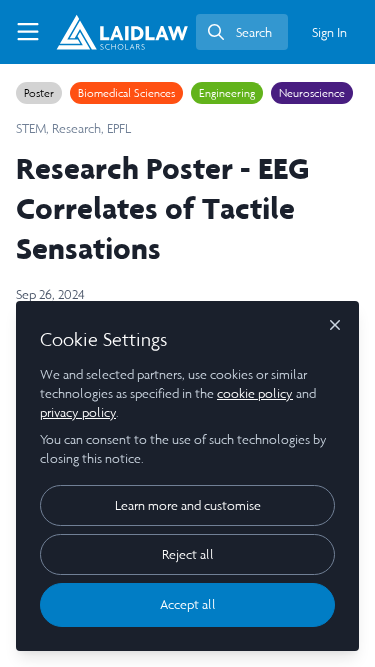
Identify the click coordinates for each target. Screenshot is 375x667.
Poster (39, 93)
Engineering (227, 93)
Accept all (188, 604)
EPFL (119, 128)
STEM (31, 128)
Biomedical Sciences (126, 93)
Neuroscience (312, 93)
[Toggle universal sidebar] (28, 32)
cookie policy (255, 393)
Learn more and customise (188, 505)
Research (76, 128)
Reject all (188, 554)
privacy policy (78, 412)
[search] (242, 32)
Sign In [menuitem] (329, 32)
